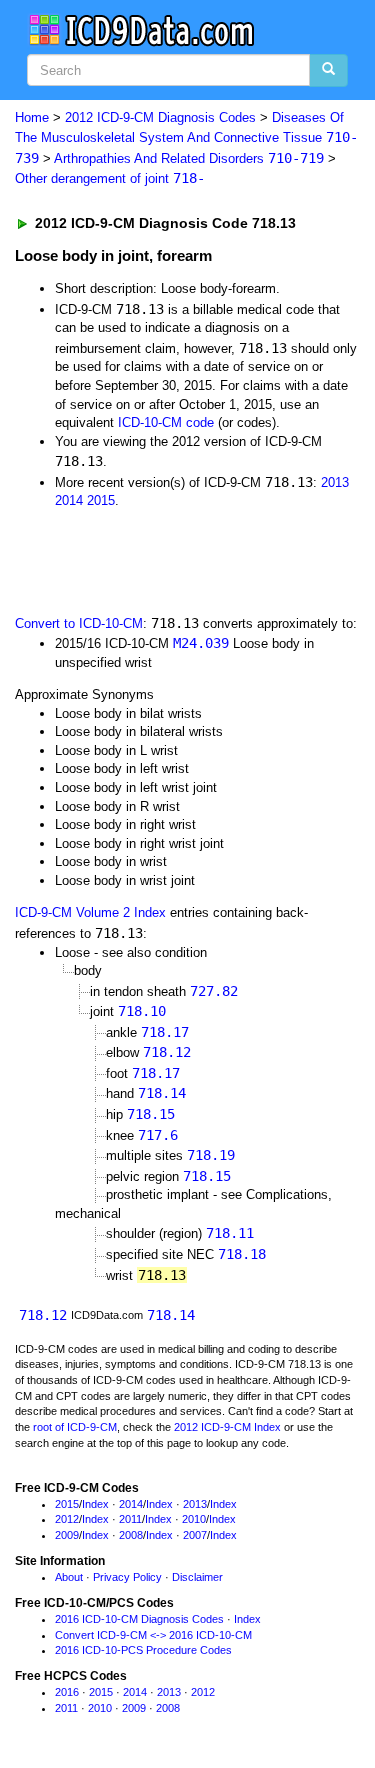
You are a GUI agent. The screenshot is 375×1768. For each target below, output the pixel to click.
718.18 (242, 1254)
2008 (131, 1535)
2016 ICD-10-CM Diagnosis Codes (139, 1619)
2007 (195, 1535)
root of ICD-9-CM (75, 1427)
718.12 (167, 1052)
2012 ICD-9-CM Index (227, 1427)
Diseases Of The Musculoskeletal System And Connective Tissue (186, 138)
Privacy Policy (127, 1577)
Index (95, 1504)
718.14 (162, 1093)
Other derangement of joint (110, 178)
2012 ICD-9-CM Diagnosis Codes (160, 117)
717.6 (158, 1135)
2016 (67, 1692)
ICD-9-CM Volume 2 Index (90, 912)
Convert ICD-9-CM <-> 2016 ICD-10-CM (153, 1635)
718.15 (151, 1114)
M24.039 (201, 643)
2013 (335, 482)
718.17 (165, 1032)
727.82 (214, 991)
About (69, 1577)
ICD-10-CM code (166, 422)
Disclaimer (197, 1577)
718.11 (230, 1233)
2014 (69, 500)
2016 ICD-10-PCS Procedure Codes (143, 1650)
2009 (67, 1535)
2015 (101, 500)
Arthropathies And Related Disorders (189, 158)
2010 (194, 1519)
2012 (67, 1519)
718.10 (142, 1011)
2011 (130, 1519)
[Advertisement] (160, 560)
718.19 (211, 1155)
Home (32, 117)
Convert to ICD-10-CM (79, 623)
